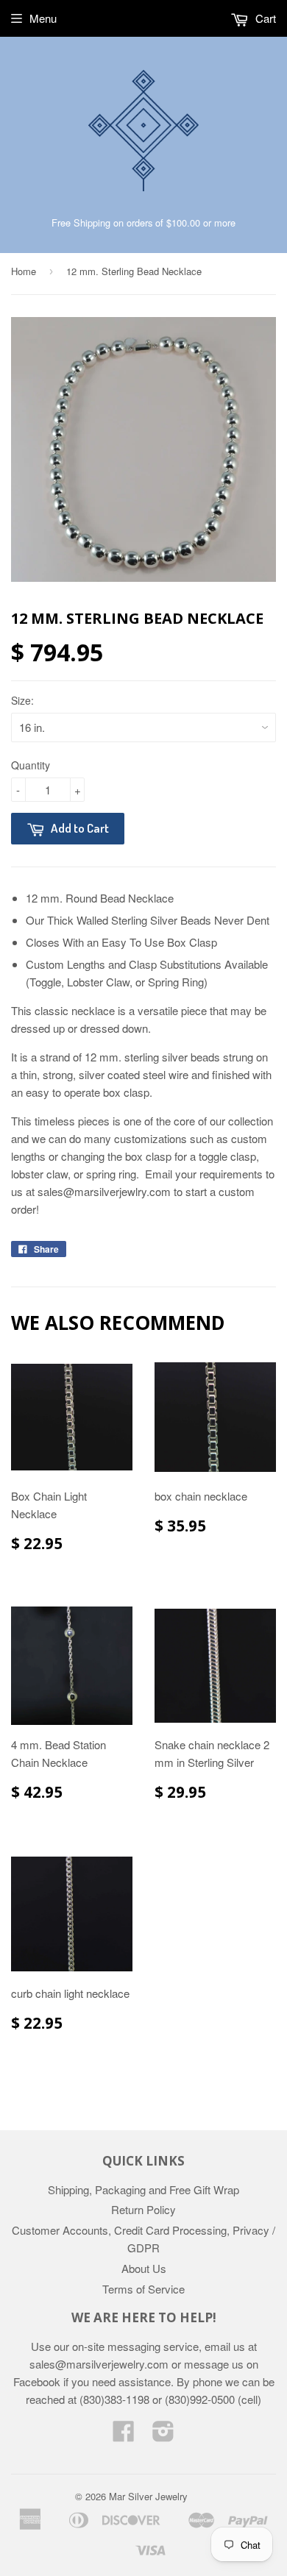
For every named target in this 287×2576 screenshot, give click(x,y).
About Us (144, 2268)
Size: (22, 700)
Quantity (31, 765)
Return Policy (143, 2209)
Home (24, 271)
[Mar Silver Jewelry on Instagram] (163, 2435)
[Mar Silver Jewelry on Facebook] (124, 2435)
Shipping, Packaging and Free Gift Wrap (143, 2189)
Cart (264, 18)
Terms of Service (143, 2289)
